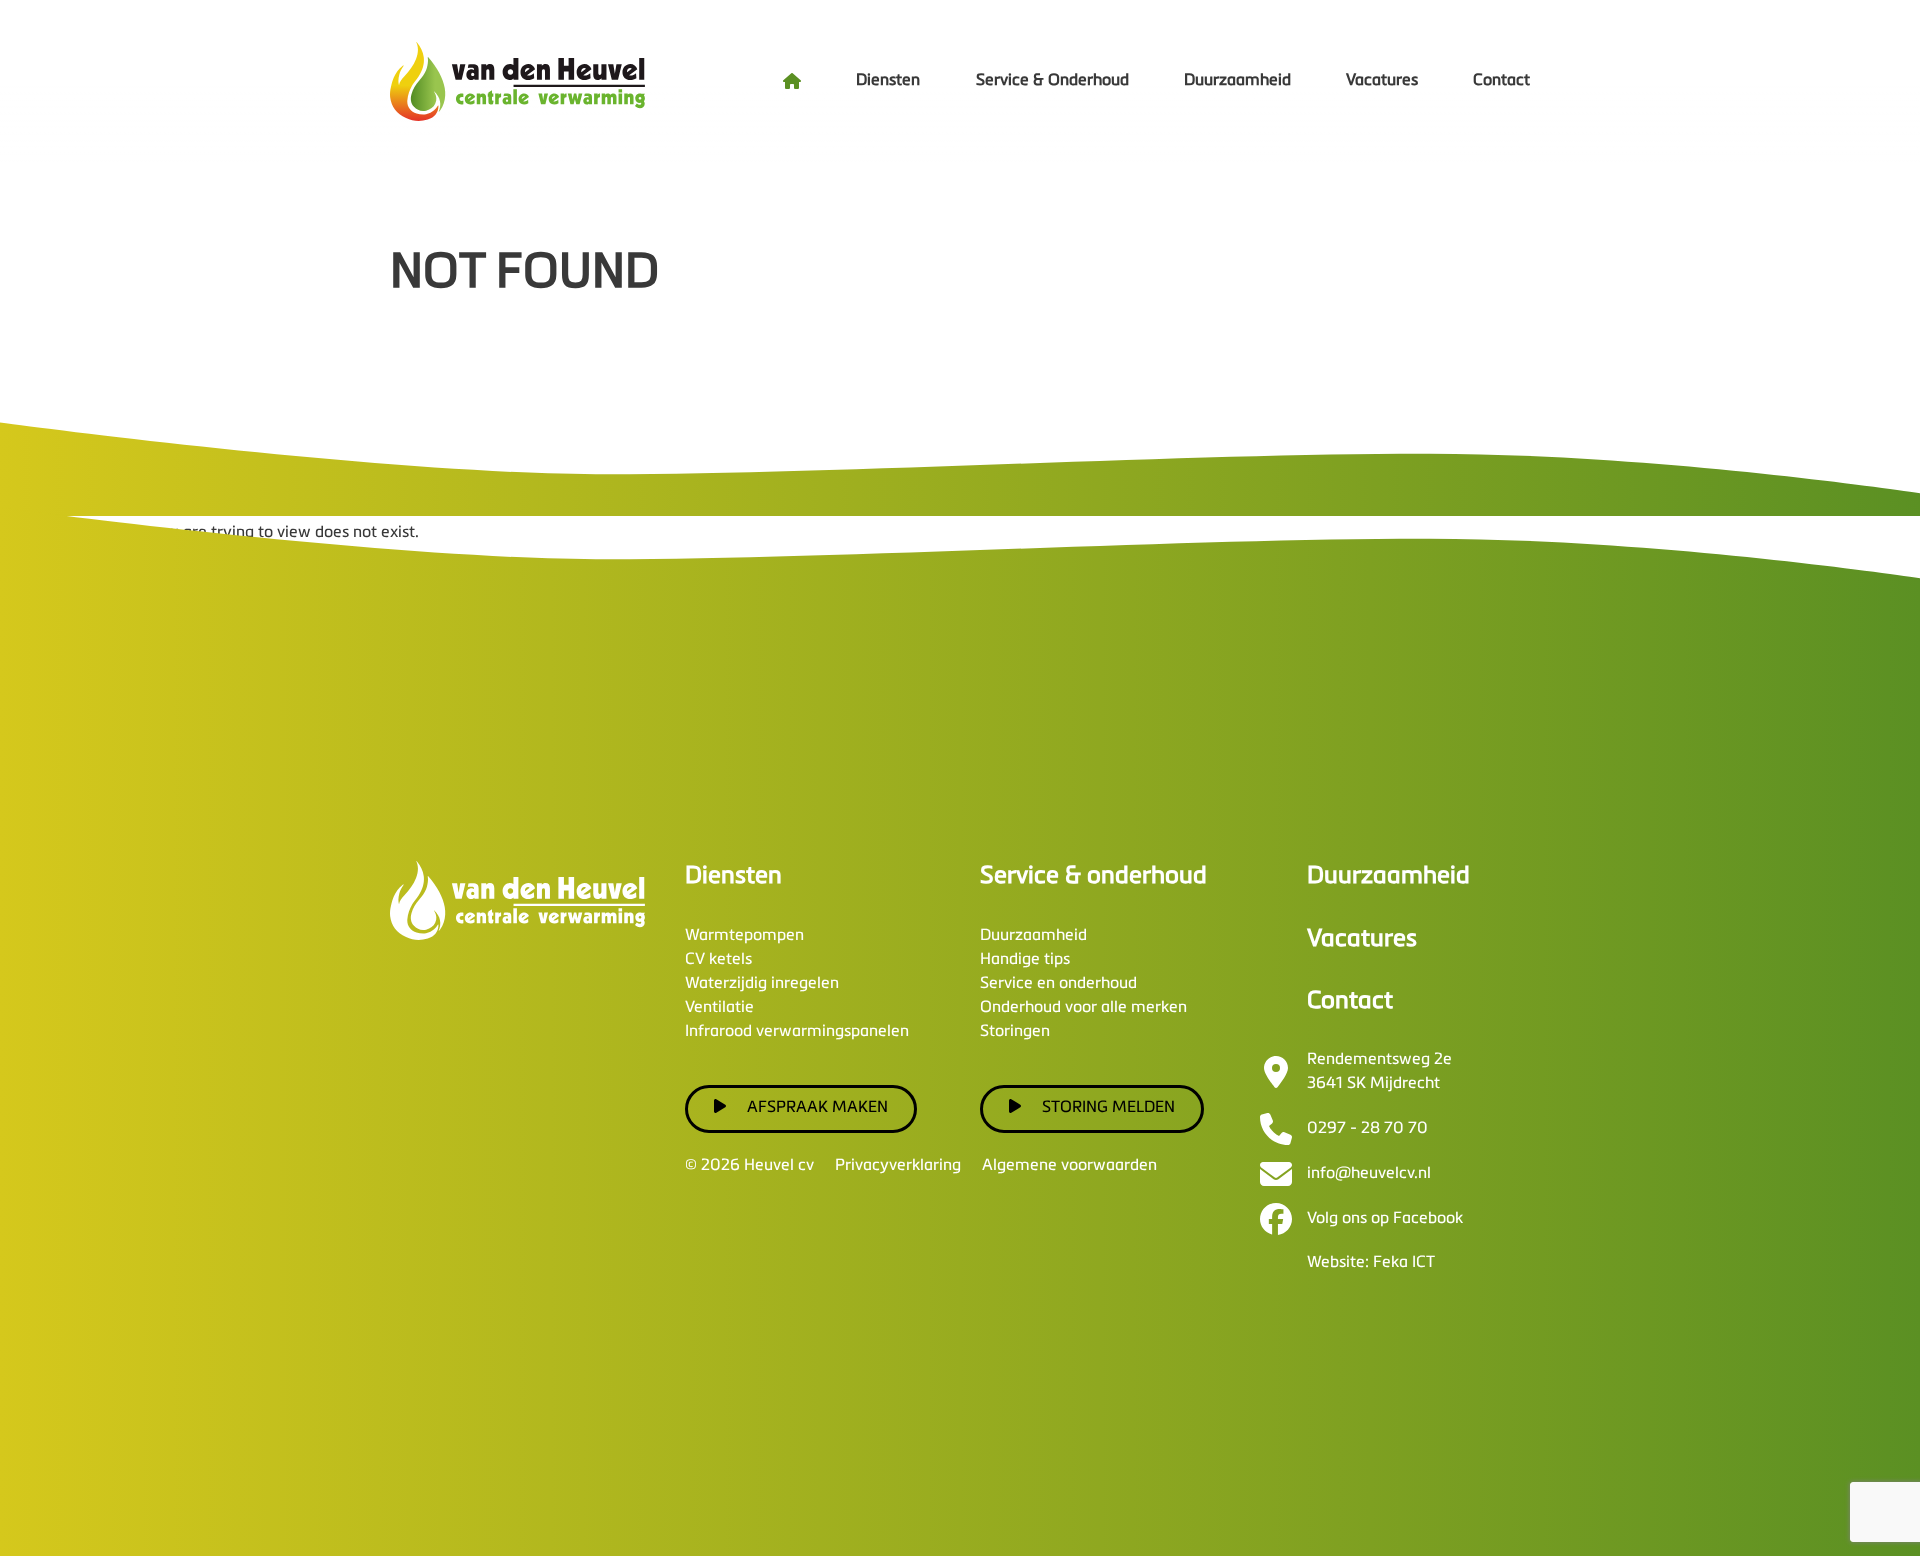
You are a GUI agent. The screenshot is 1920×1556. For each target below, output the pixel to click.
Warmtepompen (744, 936)
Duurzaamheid (1237, 81)
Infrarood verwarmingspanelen (797, 1032)
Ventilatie (719, 1008)
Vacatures (1382, 81)
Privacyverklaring (898, 1166)
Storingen (1015, 1032)
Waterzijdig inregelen (762, 984)
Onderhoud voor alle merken (1083, 1008)
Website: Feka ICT (1371, 1263)
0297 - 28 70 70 (1367, 1129)
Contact (1501, 81)
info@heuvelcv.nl (1369, 1174)
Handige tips (1025, 960)
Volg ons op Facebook (1385, 1219)
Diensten (888, 81)
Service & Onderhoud (1052, 81)
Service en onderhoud (1058, 984)
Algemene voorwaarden (1069, 1166)
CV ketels (718, 960)
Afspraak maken (817, 1108)
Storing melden (1108, 1108)
